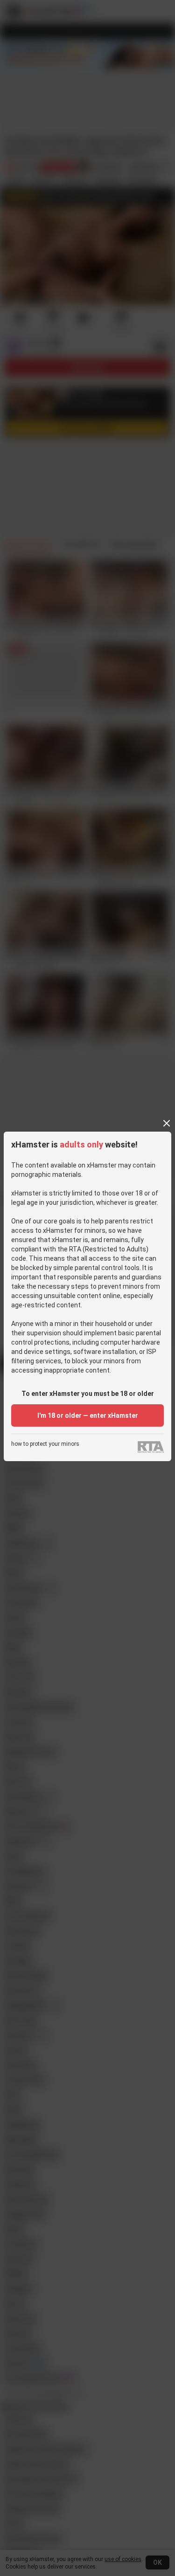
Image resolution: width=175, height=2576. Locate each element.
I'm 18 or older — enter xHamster (88, 1415)
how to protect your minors (45, 1444)
